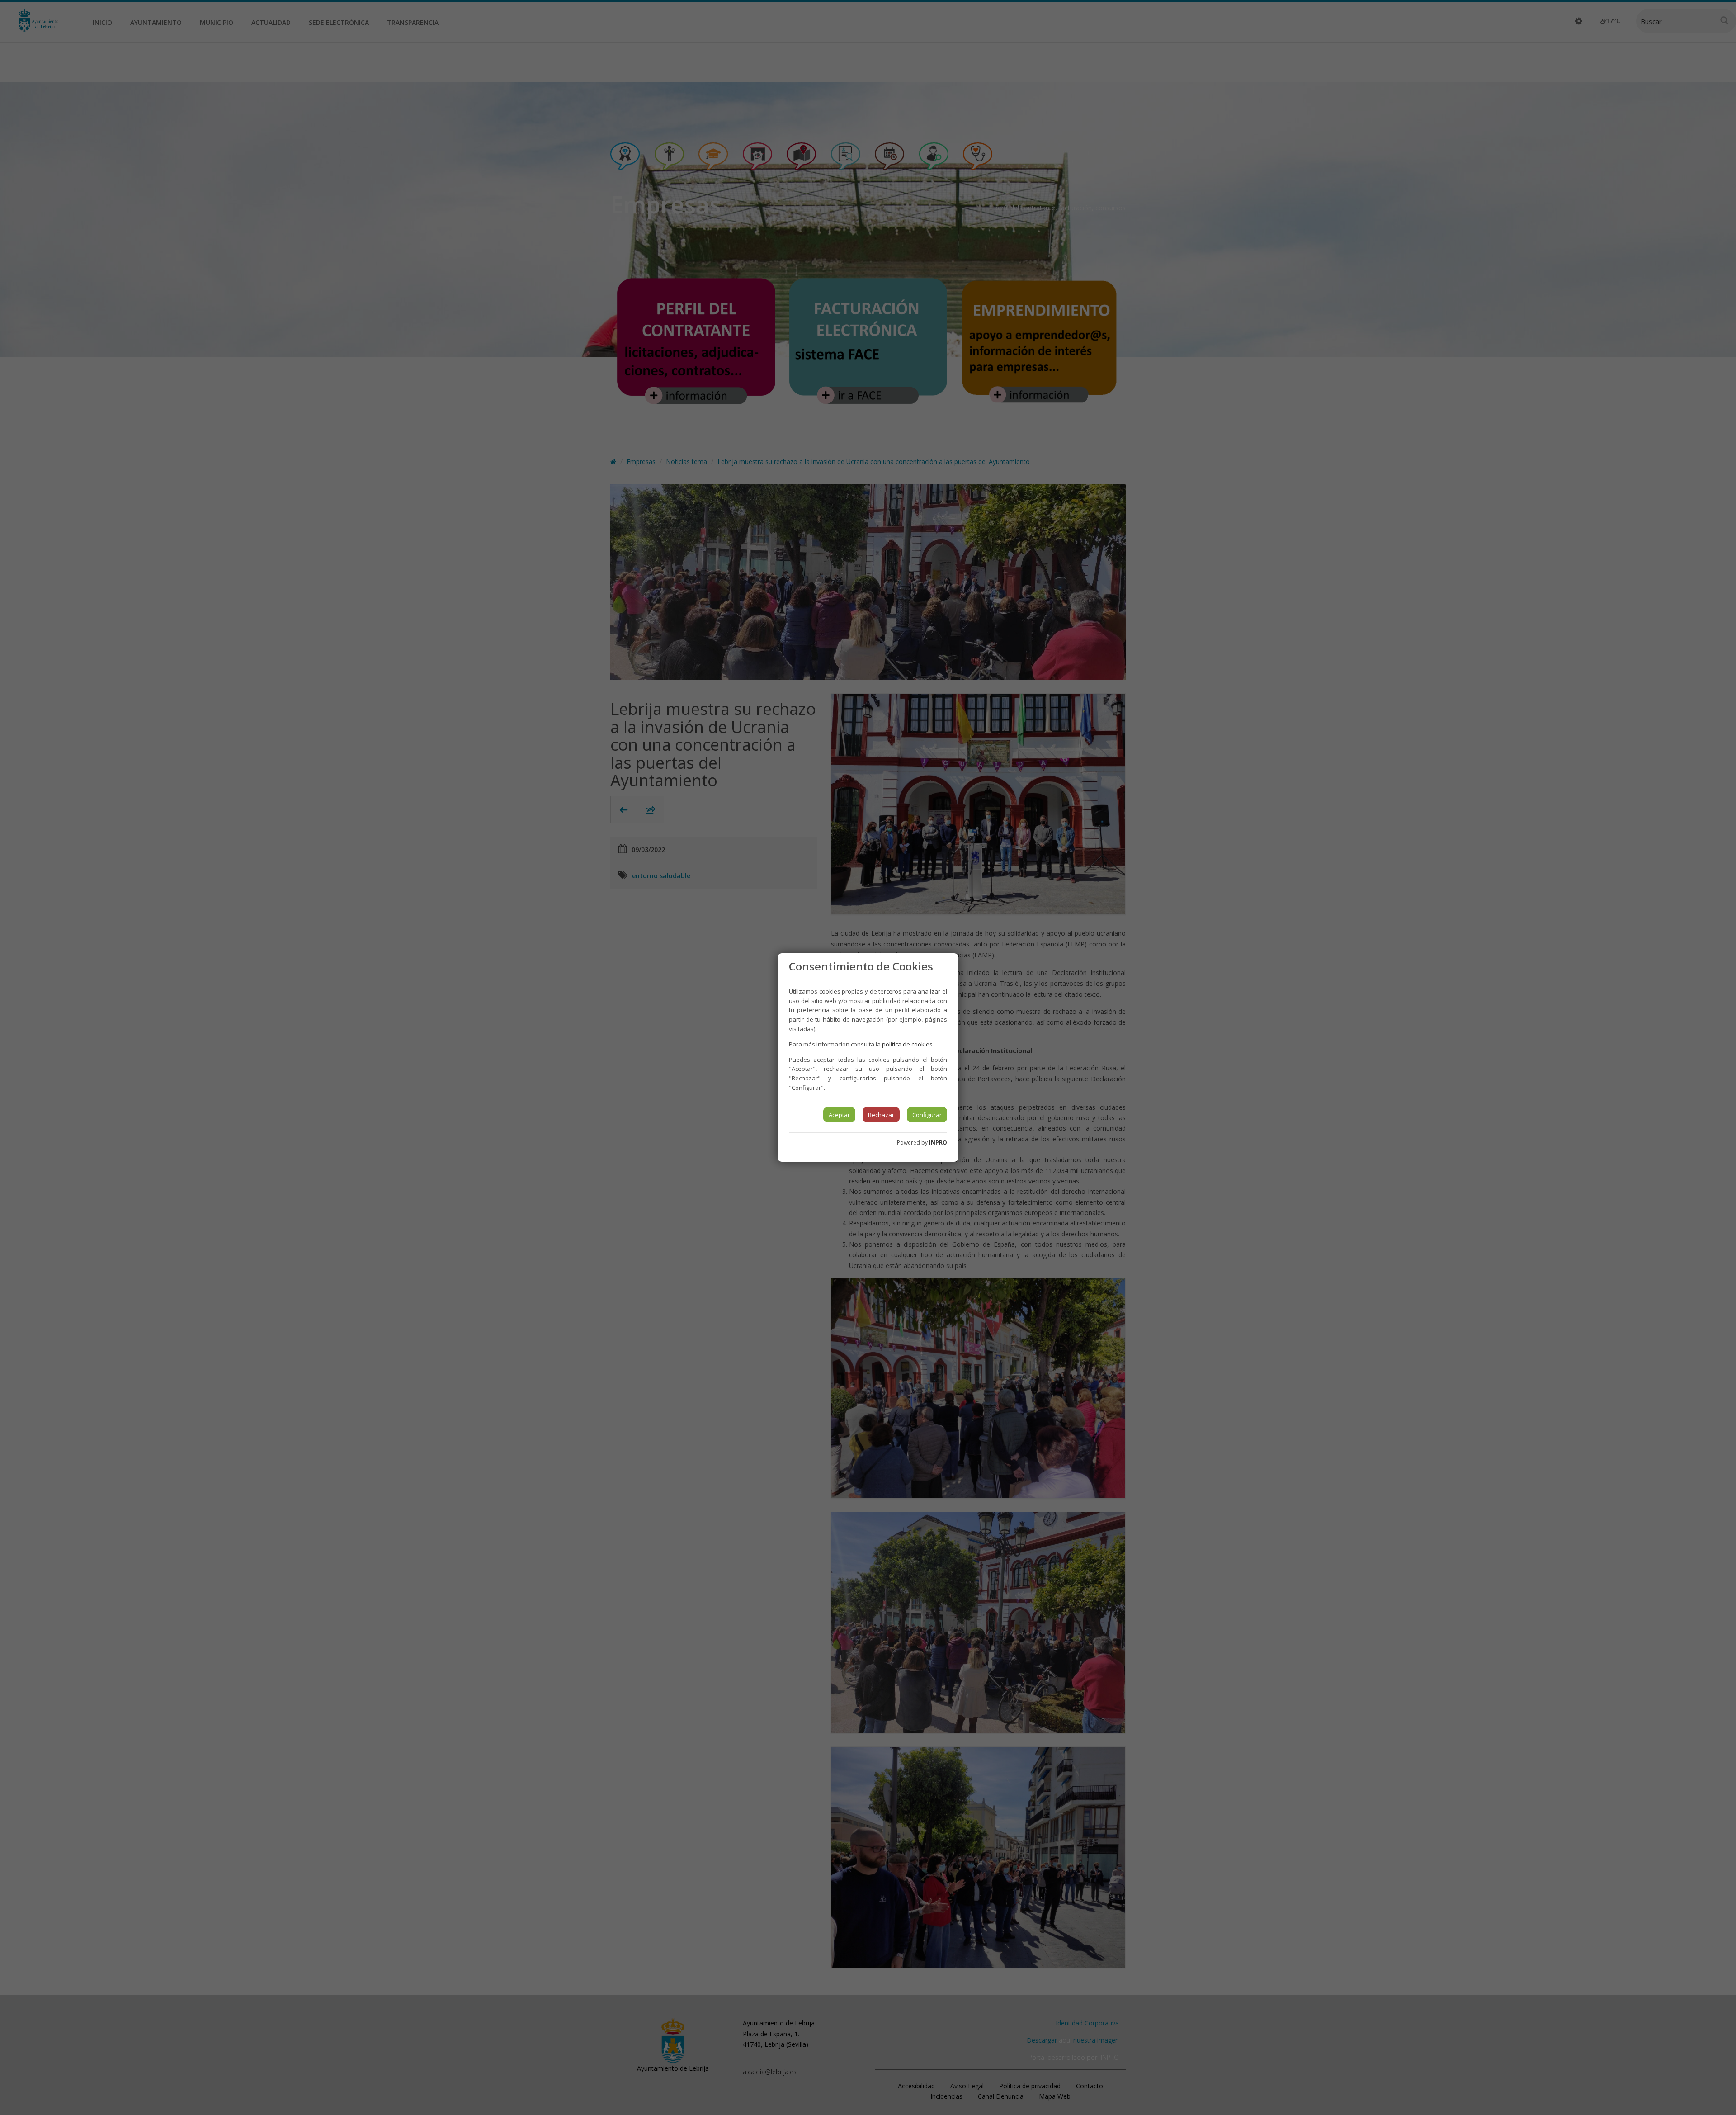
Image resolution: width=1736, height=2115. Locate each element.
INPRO (938, 1143)
